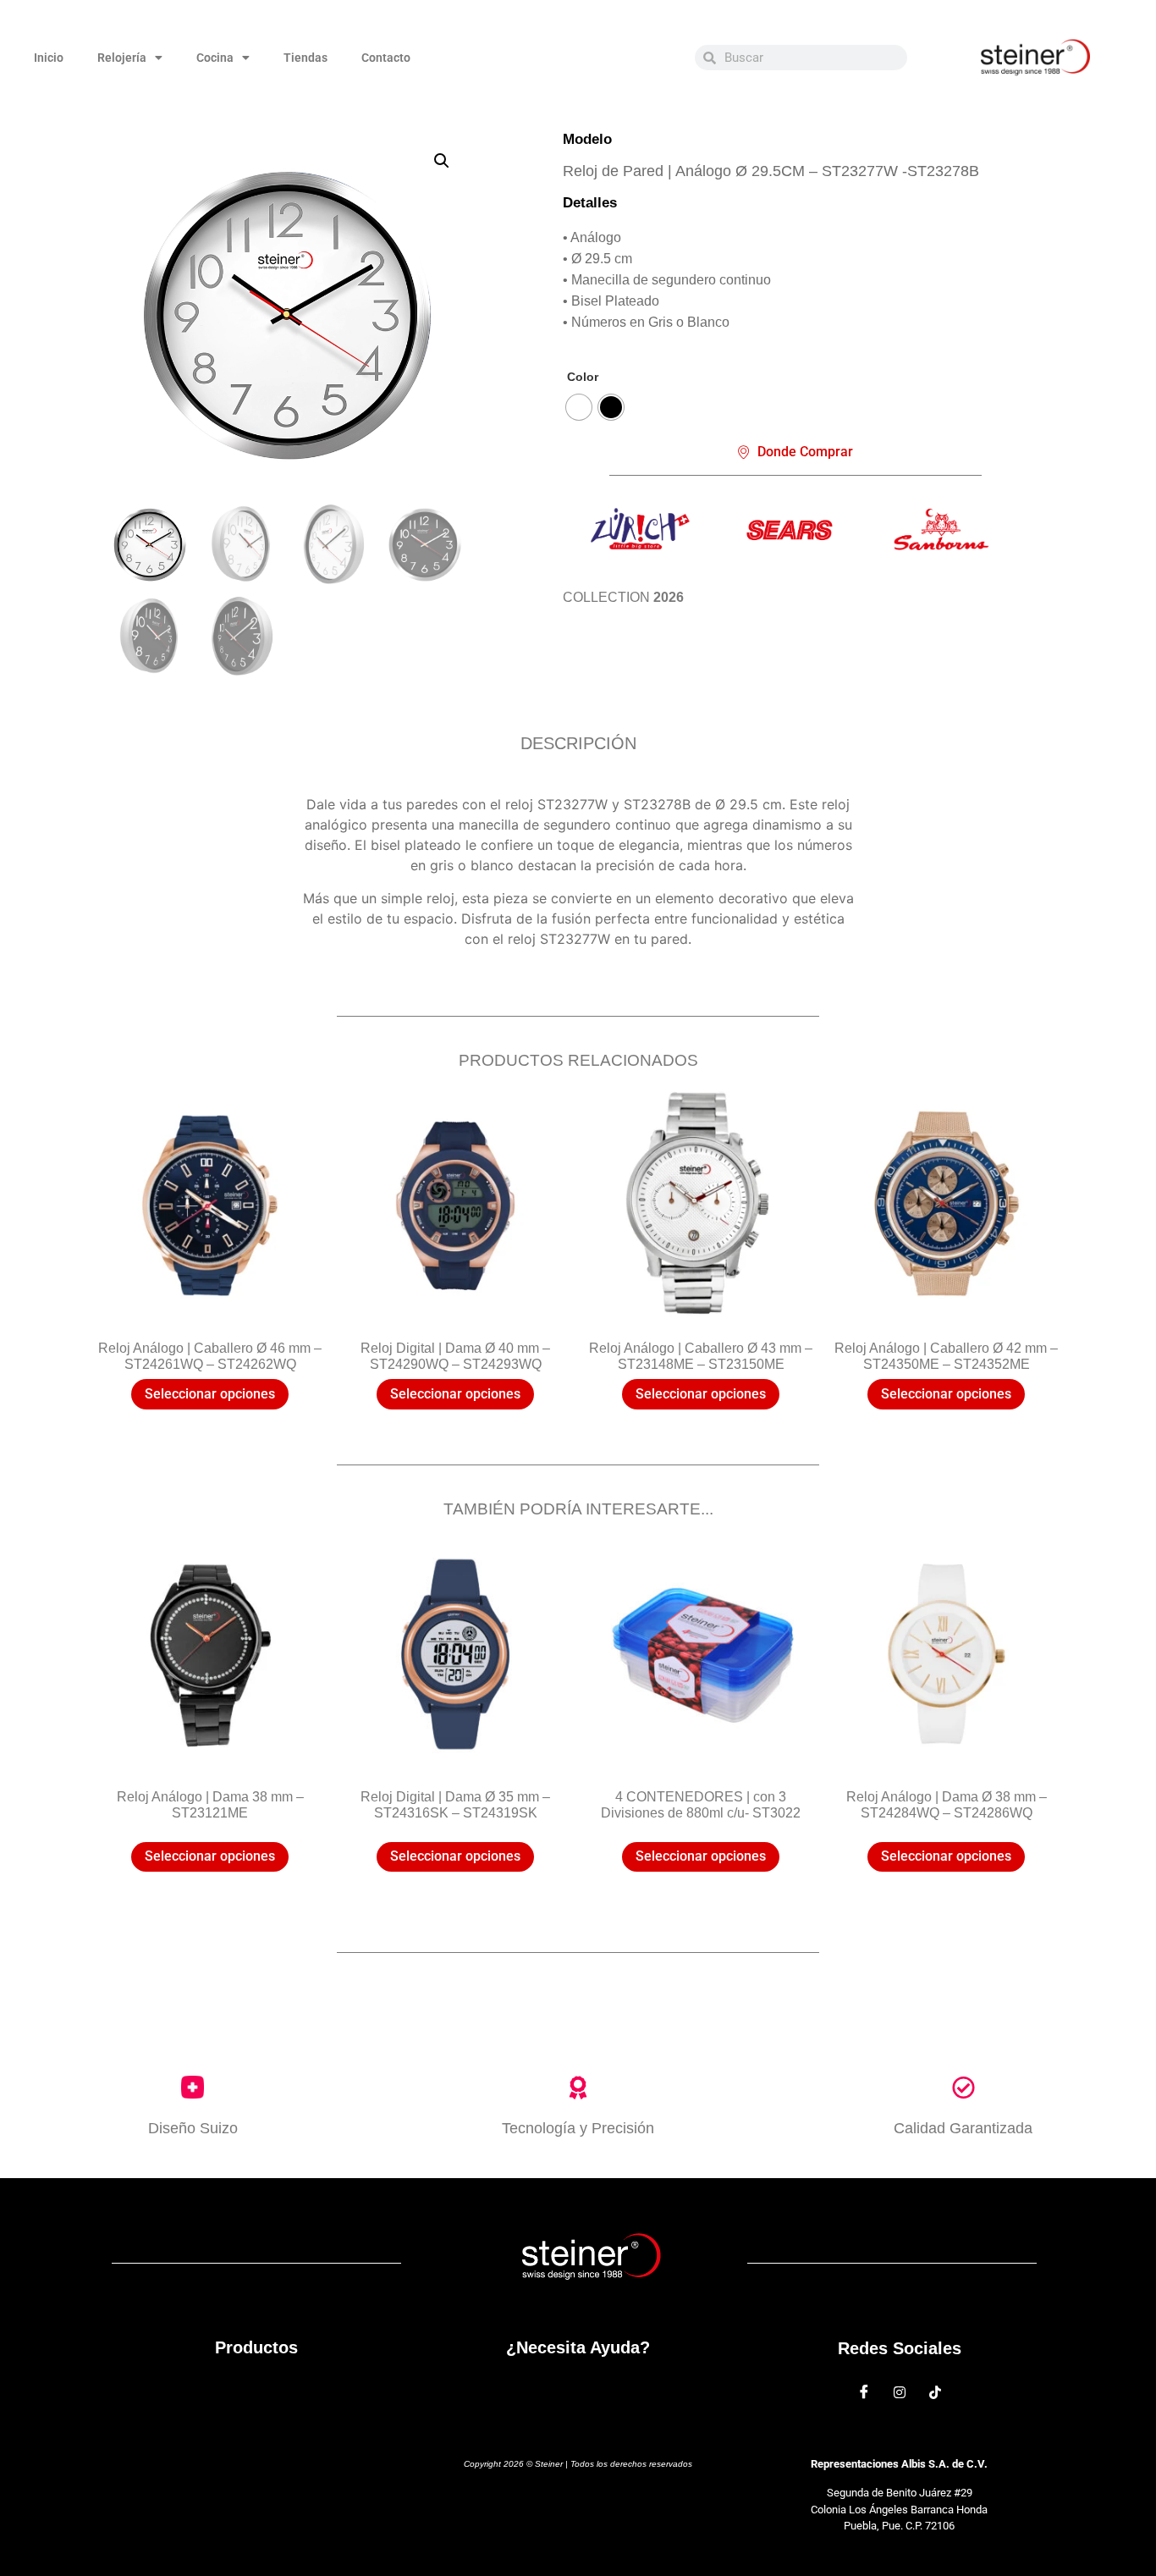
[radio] (579, 407)
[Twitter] (900, 2391)
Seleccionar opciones (210, 1394)
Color (583, 377)
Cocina (215, 58)
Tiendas (306, 58)
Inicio (49, 58)
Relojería (122, 58)
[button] (442, 161)
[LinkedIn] (935, 2391)
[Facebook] (864, 2391)
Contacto (386, 58)
